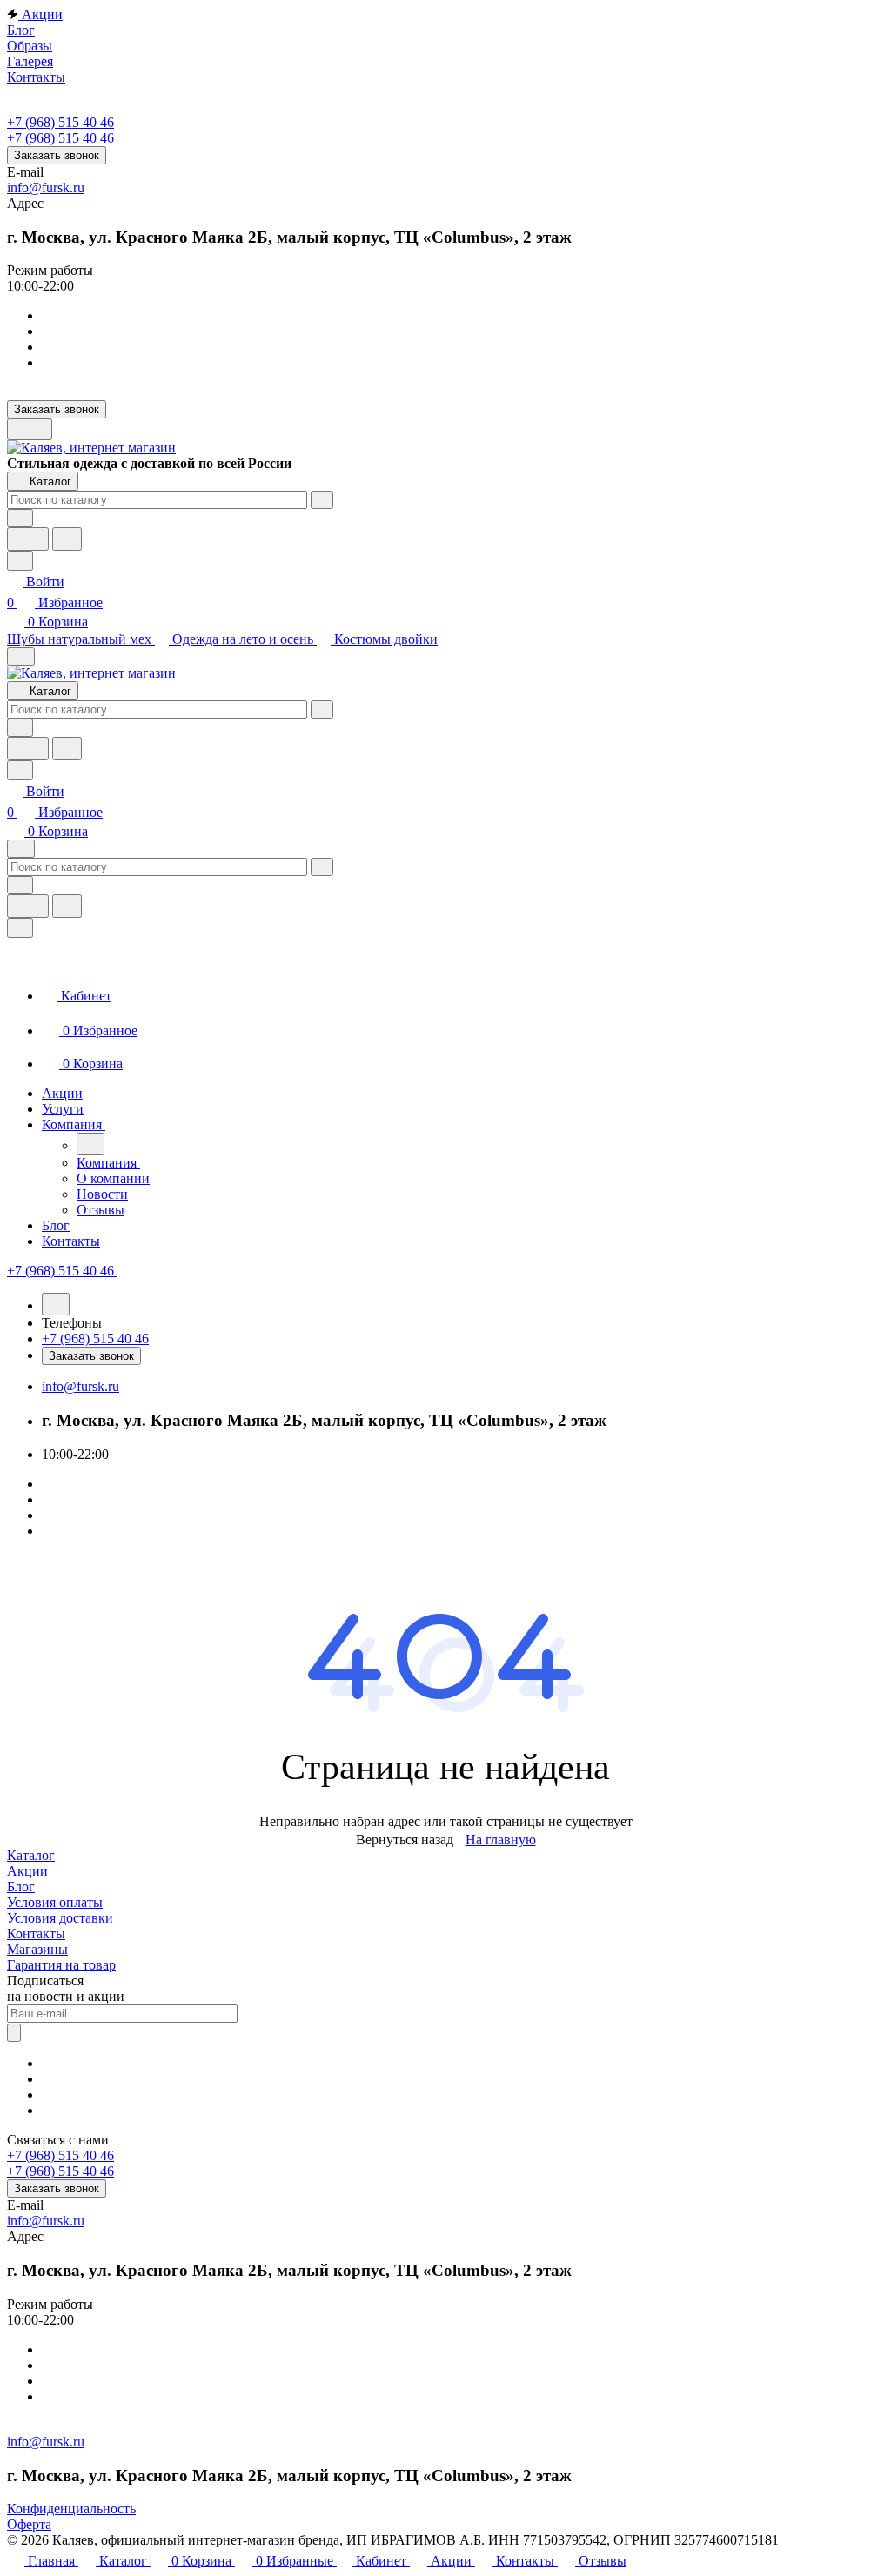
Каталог (31, 1855)
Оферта (29, 2524)
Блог (21, 1887)
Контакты (36, 1934)
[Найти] (67, 539)
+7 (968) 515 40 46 (60, 122)
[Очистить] (322, 500)
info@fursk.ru (46, 187)
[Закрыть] (20, 928)
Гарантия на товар (61, 1965)
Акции (27, 1871)
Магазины (37, 1949)
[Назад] (90, 1144)
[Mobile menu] (21, 849)
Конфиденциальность (71, 2509)
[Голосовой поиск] (28, 539)
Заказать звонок (57, 155)
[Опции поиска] (20, 518)
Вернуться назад (405, 1840)
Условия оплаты (55, 1902)
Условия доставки (60, 1918)
